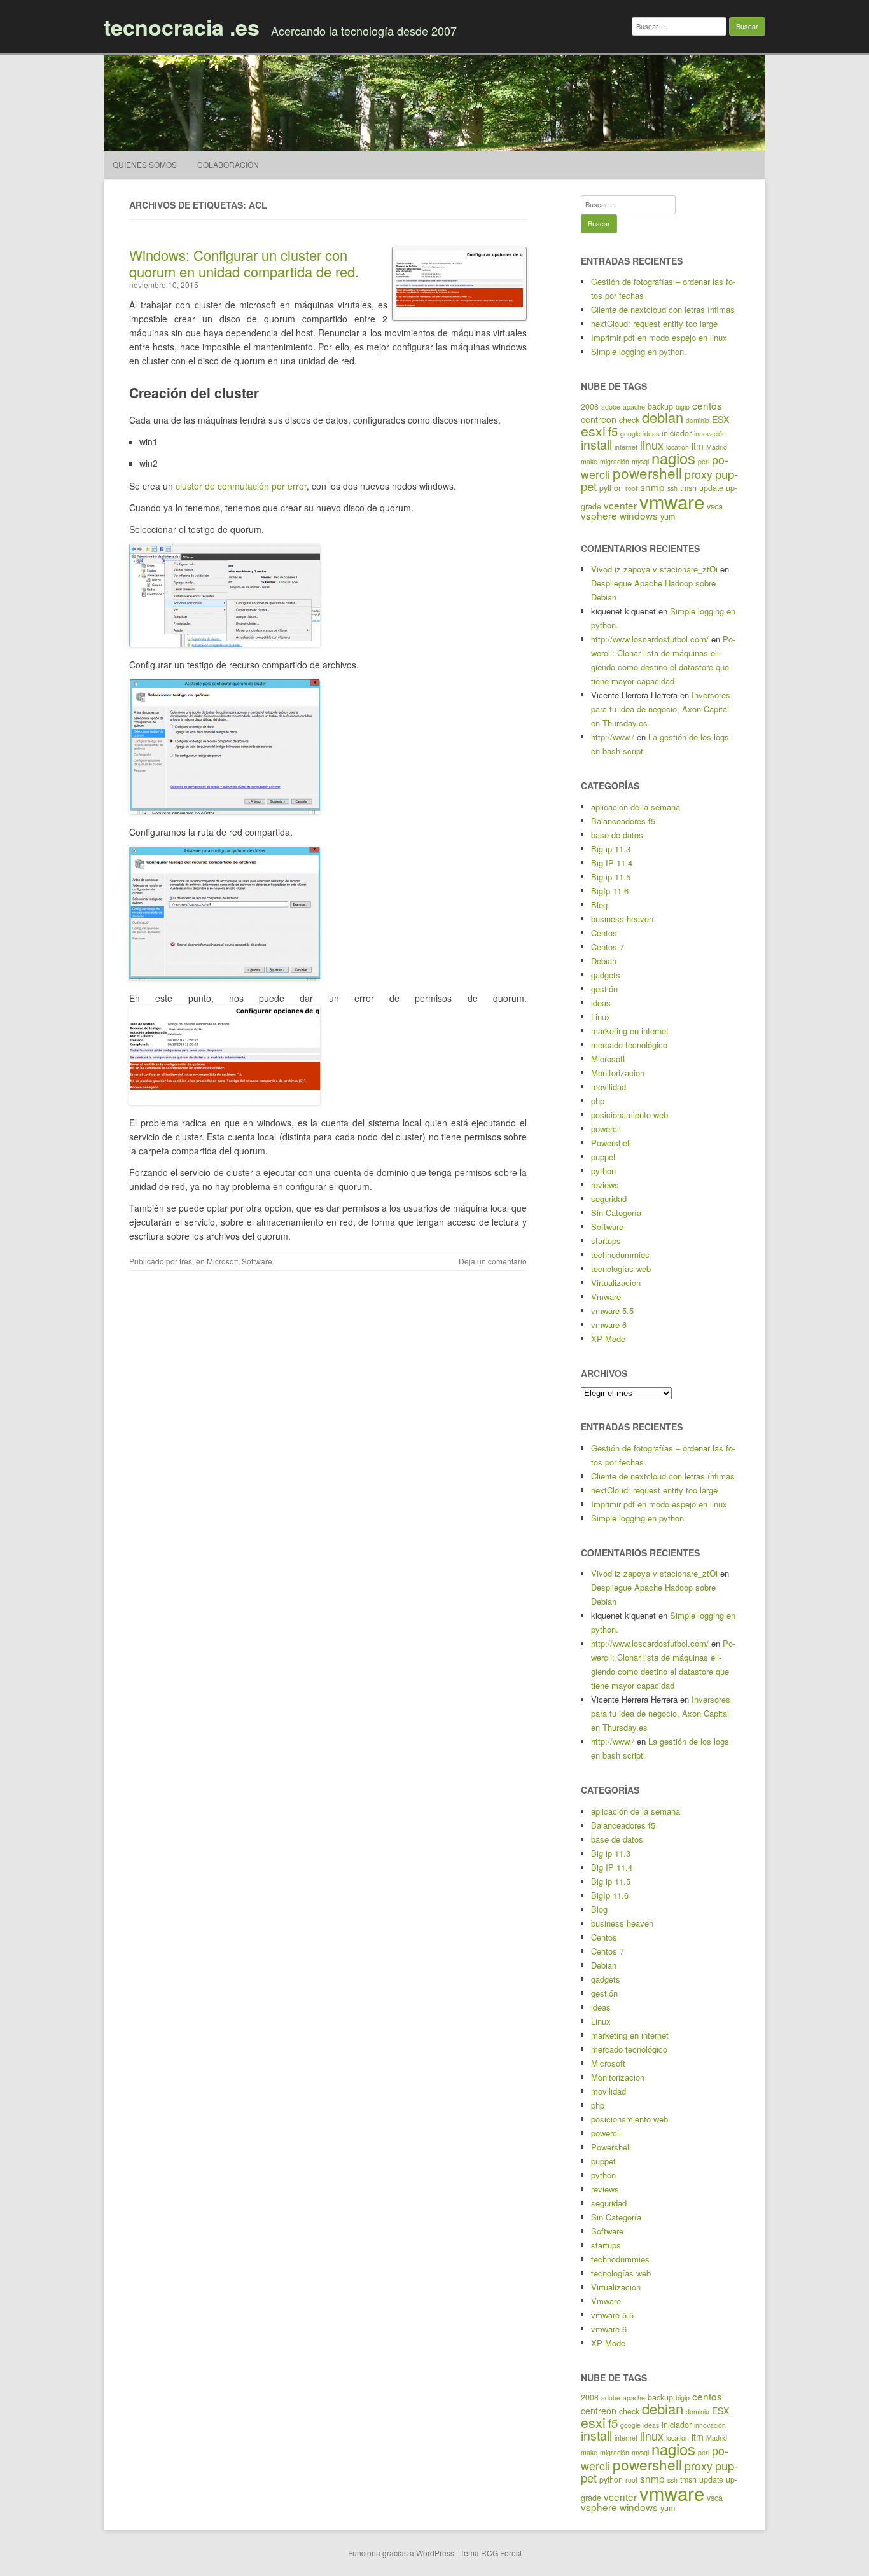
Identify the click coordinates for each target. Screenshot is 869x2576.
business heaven (622, 919)
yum (668, 516)
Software (257, 1261)
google (630, 433)
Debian (604, 961)
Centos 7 (608, 947)
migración (615, 461)
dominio (698, 420)
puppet (603, 1157)
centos (707, 405)
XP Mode (608, 1339)
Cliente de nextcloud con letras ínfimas (663, 309)
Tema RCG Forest (491, 2553)
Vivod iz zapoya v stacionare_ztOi (654, 569)
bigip (683, 407)
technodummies (620, 1255)
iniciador (677, 433)
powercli (606, 1129)
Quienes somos (145, 164)
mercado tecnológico (629, 1045)
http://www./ (613, 737)
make (589, 461)
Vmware (606, 1297)
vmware (672, 501)
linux (652, 445)
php (598, 1101)
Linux (601, 1017)
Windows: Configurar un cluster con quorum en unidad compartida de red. (244, 263)
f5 (613, 431)
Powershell (611, 1143)
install (596, 444)
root (631, 488)
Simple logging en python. (639, 351)
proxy (699, 474)
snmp (652, 487)
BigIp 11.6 (610, 891)
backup (660, 406)
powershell (647, 473)
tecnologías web (621, 1269)
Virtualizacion (616, 1283)
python (611, 488)
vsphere (599, 515)
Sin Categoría (616, 1213)
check (629, 420)
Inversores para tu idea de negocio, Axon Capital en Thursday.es (661, 709)
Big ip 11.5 (611, 877)
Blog (599, 905)
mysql (640, 461)
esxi (593, 431)
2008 (590, 406)
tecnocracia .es (182, 27)
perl (704, 461)
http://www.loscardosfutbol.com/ (650, 639)
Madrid (717, 447)
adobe (611, 407)
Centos (604, 933)
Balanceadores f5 (623, 821)
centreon (599, 419)
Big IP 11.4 (612, 863)
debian (663, 417)
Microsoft (222, 1261)
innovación (710, 433)
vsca (715, 506)
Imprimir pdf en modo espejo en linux (659, 337)
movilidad (608, 1087)
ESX (720, 419)
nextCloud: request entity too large (654, 323)
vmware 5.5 (612, 1311)
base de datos (617, 835)
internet (626, 447)
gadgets (606, 975)
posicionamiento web (629, 1115)
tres (186, 1261)
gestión (604, 989)
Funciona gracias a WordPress (401, 2553)
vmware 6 (609, 1325)
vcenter (620, 505)
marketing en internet (630, 1031)
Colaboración (228, 164)
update (711, 488)
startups (606, 1241)
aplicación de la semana (636, 807)
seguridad (609, 1199)
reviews (605, 1185)
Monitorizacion (618, 1073)
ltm (698, 446)
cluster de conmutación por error (241, 486)
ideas (651, 433)
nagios (673, 458)
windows (639, 515)
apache (634, 407)
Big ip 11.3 (611, 849)
